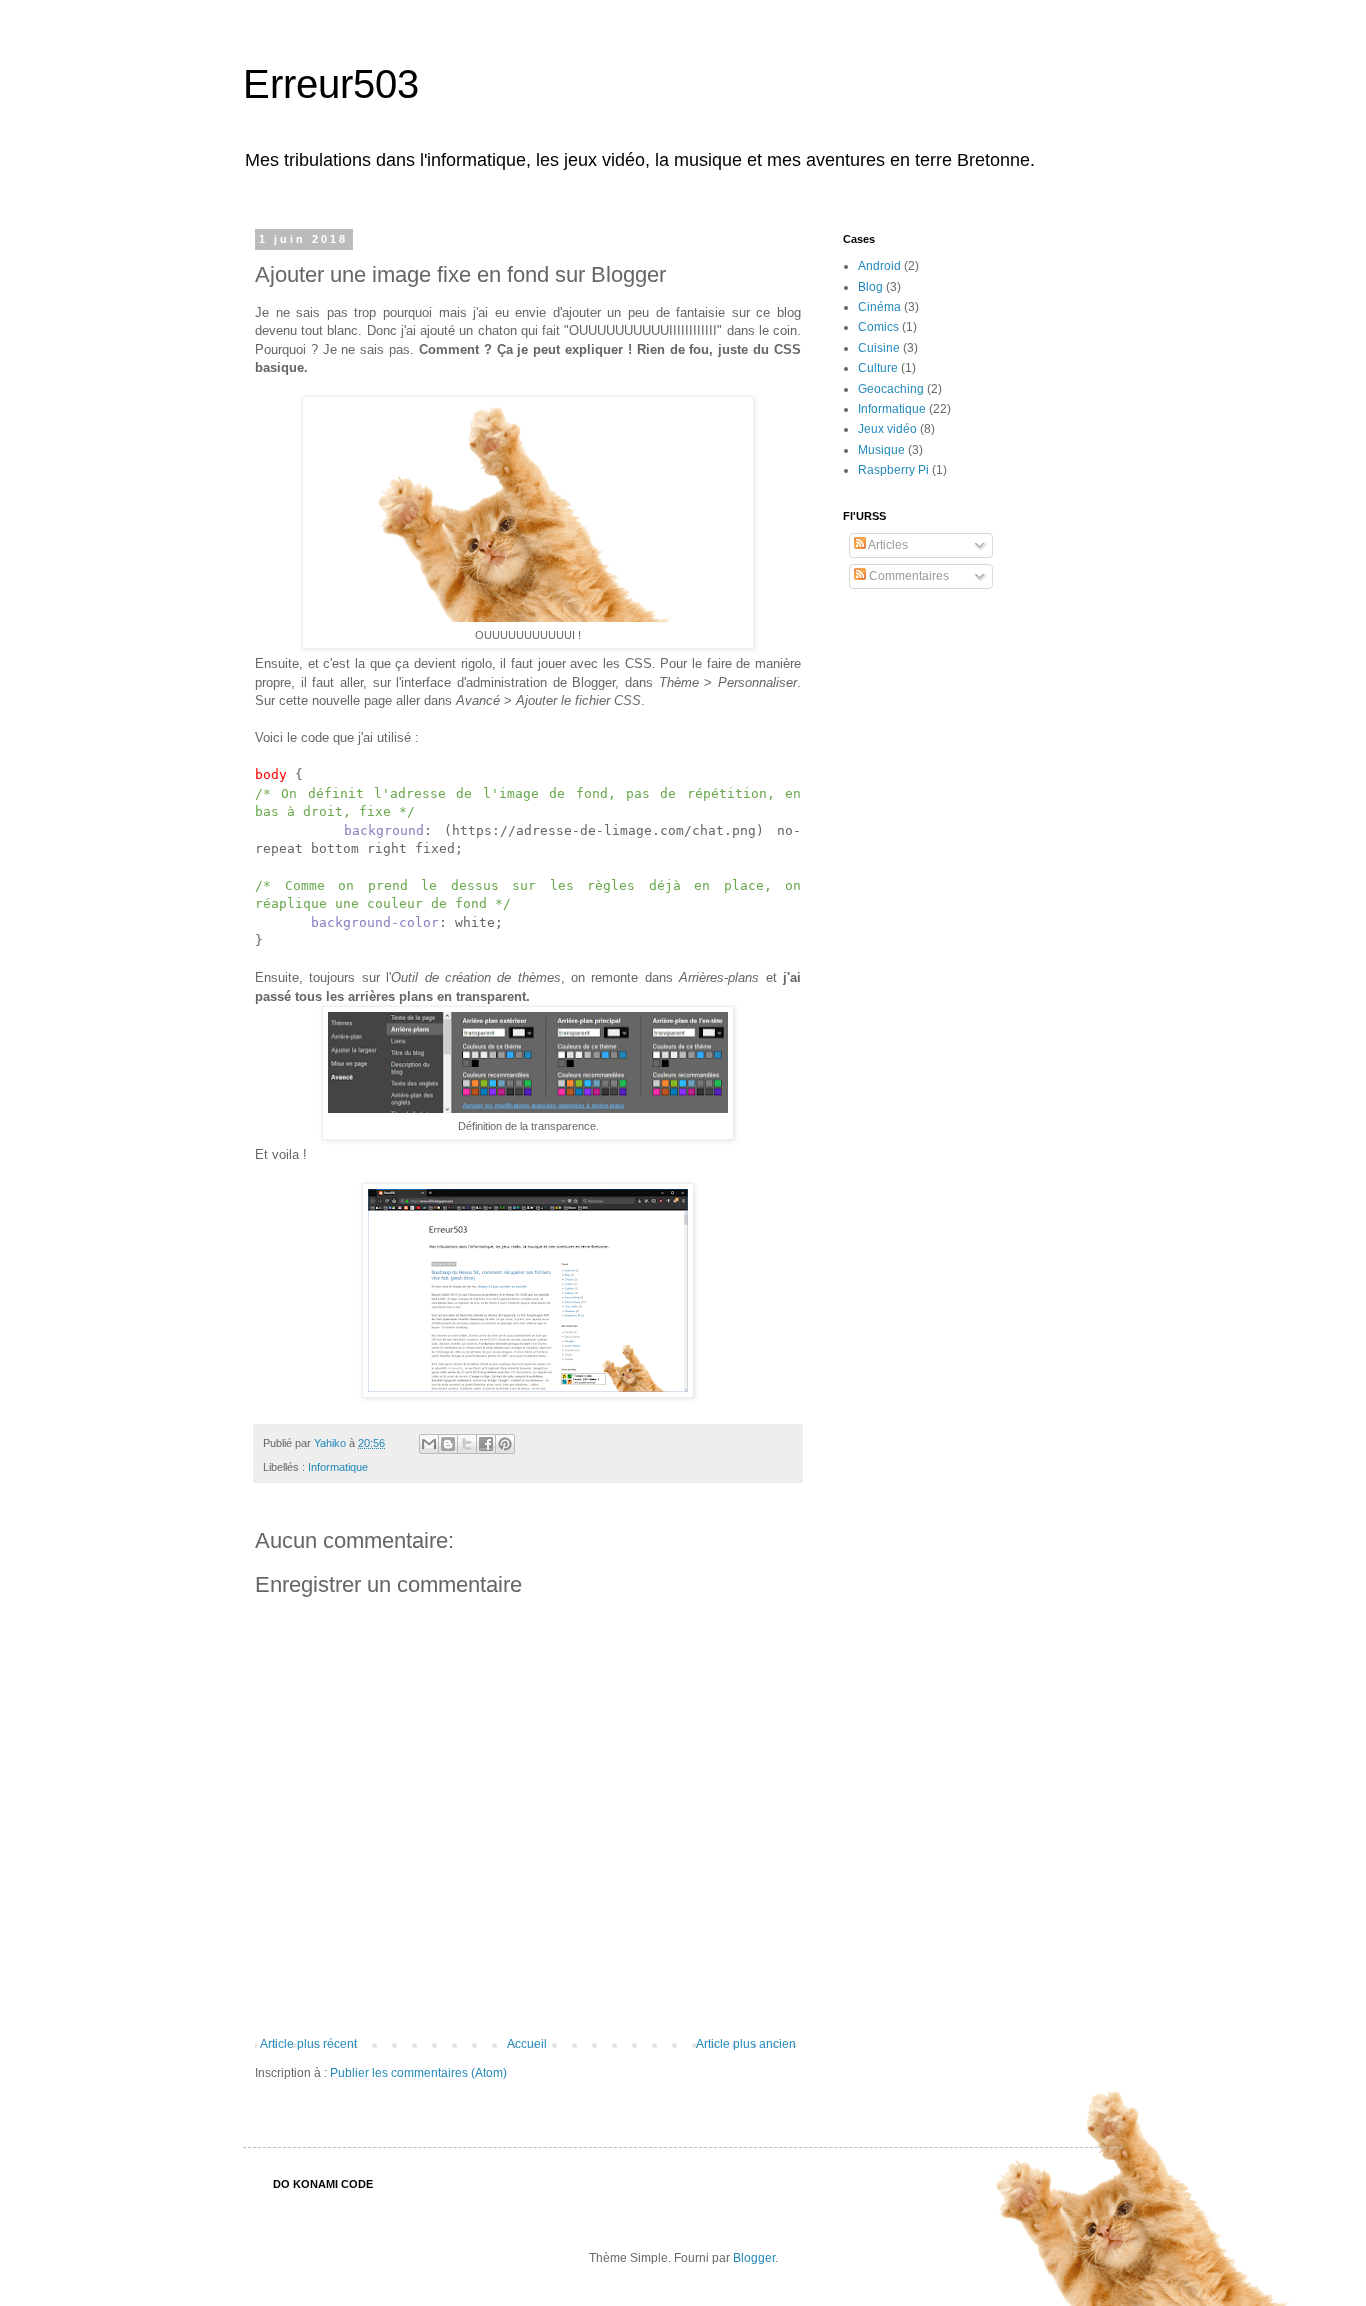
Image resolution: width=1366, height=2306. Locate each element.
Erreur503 (331, 84)
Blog (870, 287)
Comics (878, 327)
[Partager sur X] (467, 1444)
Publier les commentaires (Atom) (418, 2073)
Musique (881, 450)
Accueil (527, 2044)
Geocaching (891, 389)
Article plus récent (308, 2044)
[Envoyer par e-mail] (429, 1444)
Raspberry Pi (893, 470)
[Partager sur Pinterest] (505, 1444)
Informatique (338, 1467)
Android (879, 266)
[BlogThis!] (448, 1444)
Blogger (754, 2258)
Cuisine (879, 348)
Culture (878, 368)
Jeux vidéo (887, 429)
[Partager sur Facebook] (486, 1444)
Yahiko (331, 1443)
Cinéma (879, 307)
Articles (887, 545)
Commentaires (907, 576)
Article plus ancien (746, 2044)
